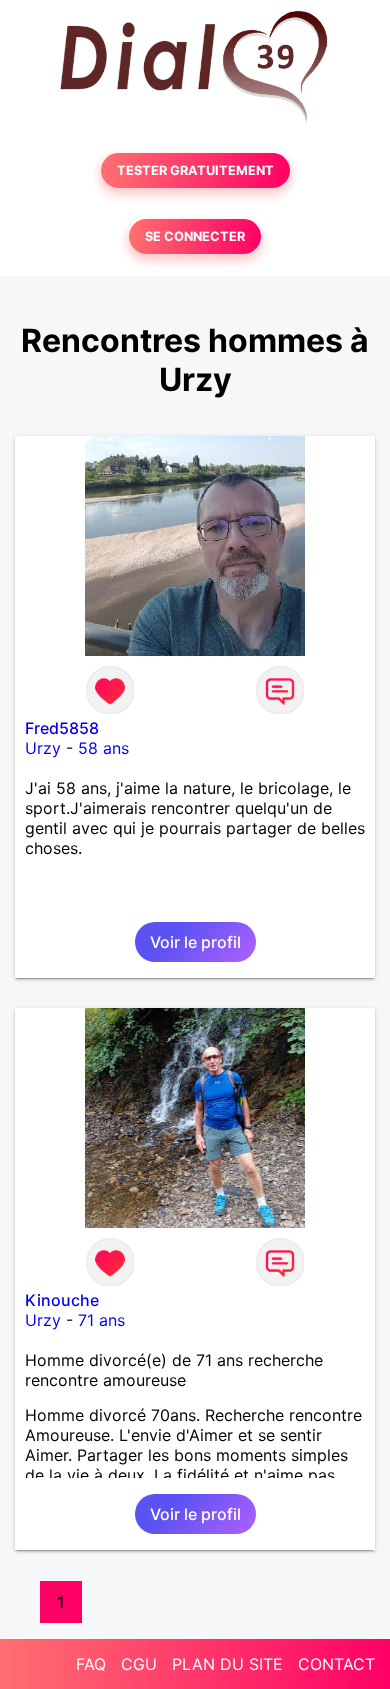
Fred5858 (62, 728)
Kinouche (62, 1300)
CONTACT (336, 1664)
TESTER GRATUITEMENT (195, 170)
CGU (139, 1664)
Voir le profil (195, 942)
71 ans (101, 1320)
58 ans (103, 748)
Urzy (43, 748)
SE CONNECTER (195, 236)
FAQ (91, 1664)
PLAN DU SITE (227, 1664)
